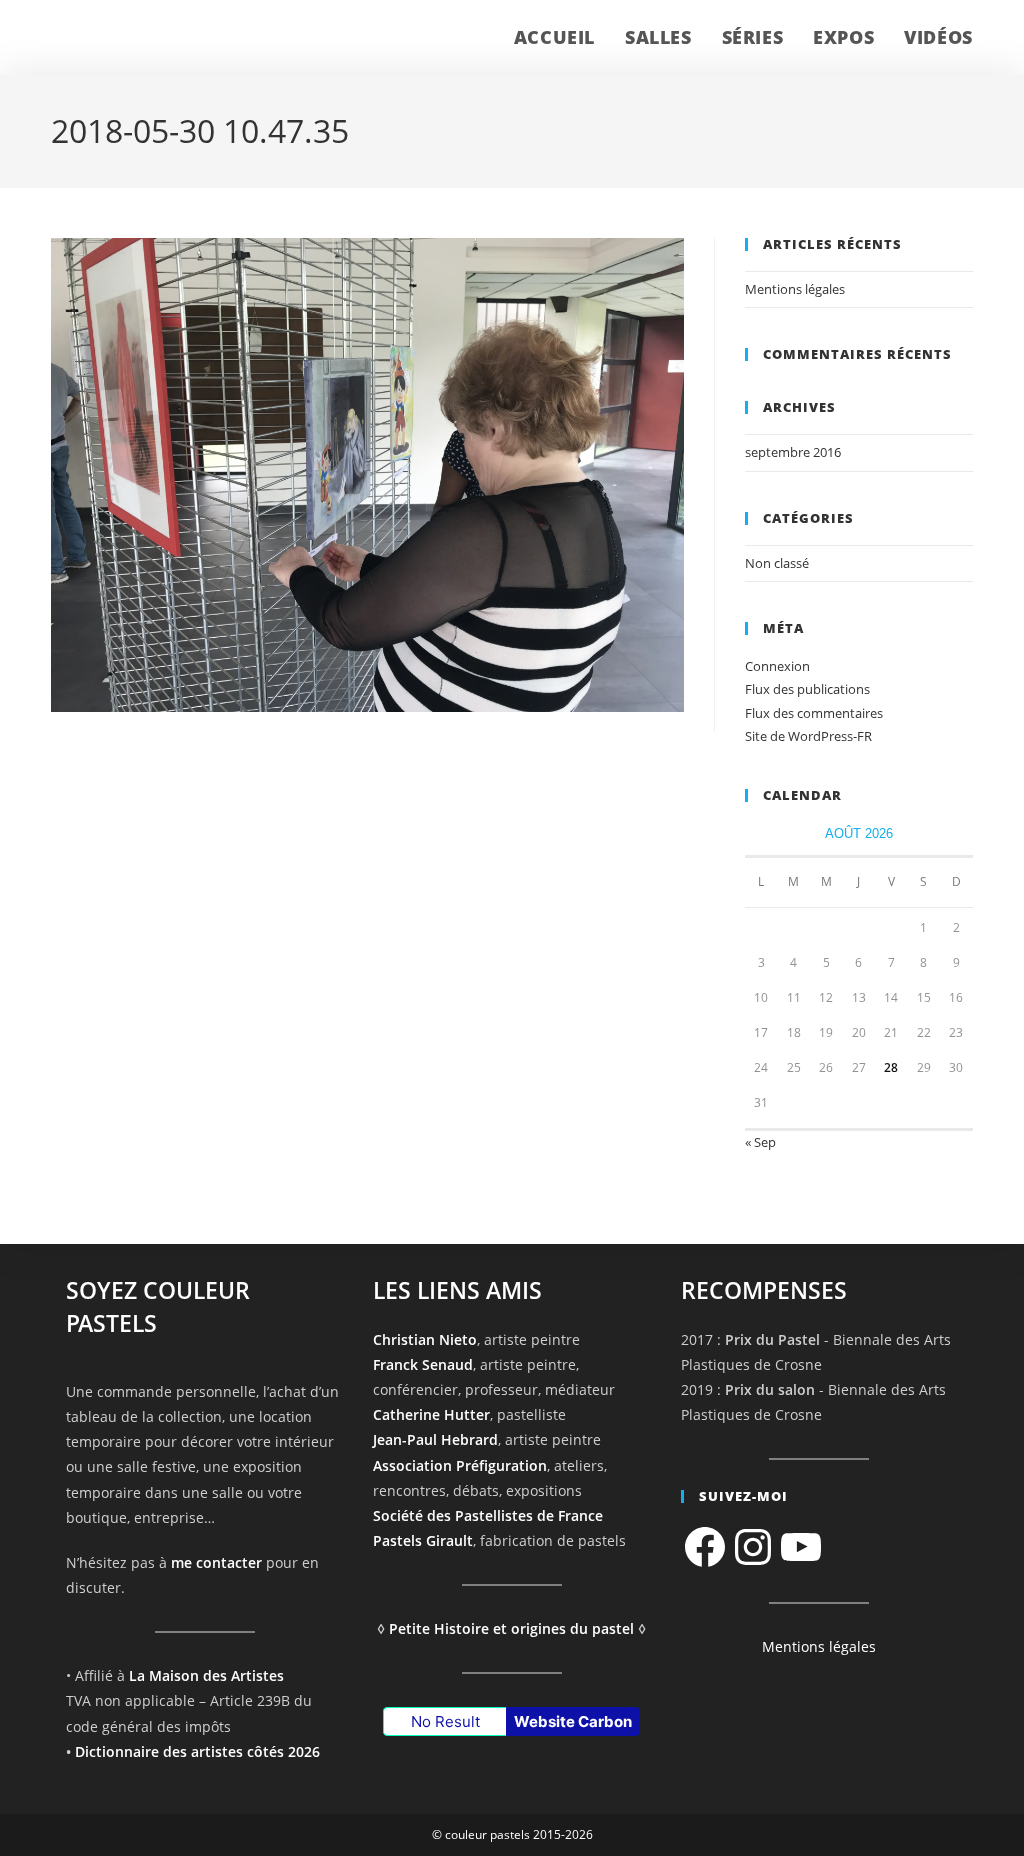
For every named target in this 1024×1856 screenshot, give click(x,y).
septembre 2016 (793, 452)
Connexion (777, 666)
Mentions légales (795, 289)
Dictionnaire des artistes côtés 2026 (197, 1751)
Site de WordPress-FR (808, 736)
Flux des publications (807, 689)
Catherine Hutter (431, 1414)
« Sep (760, 1142)
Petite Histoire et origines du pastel (511, 1628)
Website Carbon (573, 1721)
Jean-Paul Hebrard (435, 1439)
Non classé (777, 563)
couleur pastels (135, 37)
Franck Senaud (423, 1364)
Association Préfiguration (460, 1465)
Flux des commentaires (814, 713)
